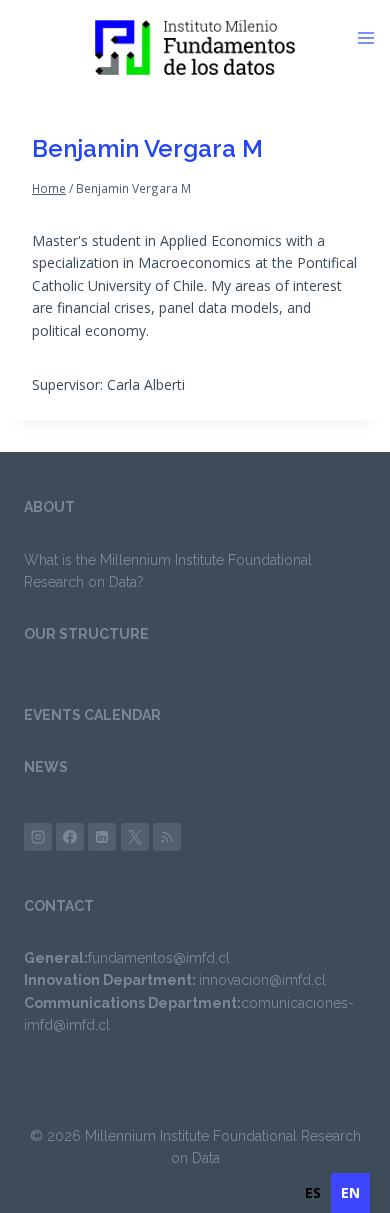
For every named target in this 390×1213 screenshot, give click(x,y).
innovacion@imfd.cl (262, 980)
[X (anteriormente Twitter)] (135, 837)
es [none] (313, 1192)
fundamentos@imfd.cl (159, 958)
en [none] (350, 1192)
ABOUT (49, 507)
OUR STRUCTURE (86, 634)
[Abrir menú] (373, 38)
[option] (313, 1193)
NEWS (46, 767)
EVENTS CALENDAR (92, 715)
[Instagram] (38, 837)
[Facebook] (70, 837)
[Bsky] (167, 837)
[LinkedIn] (102, 837)
